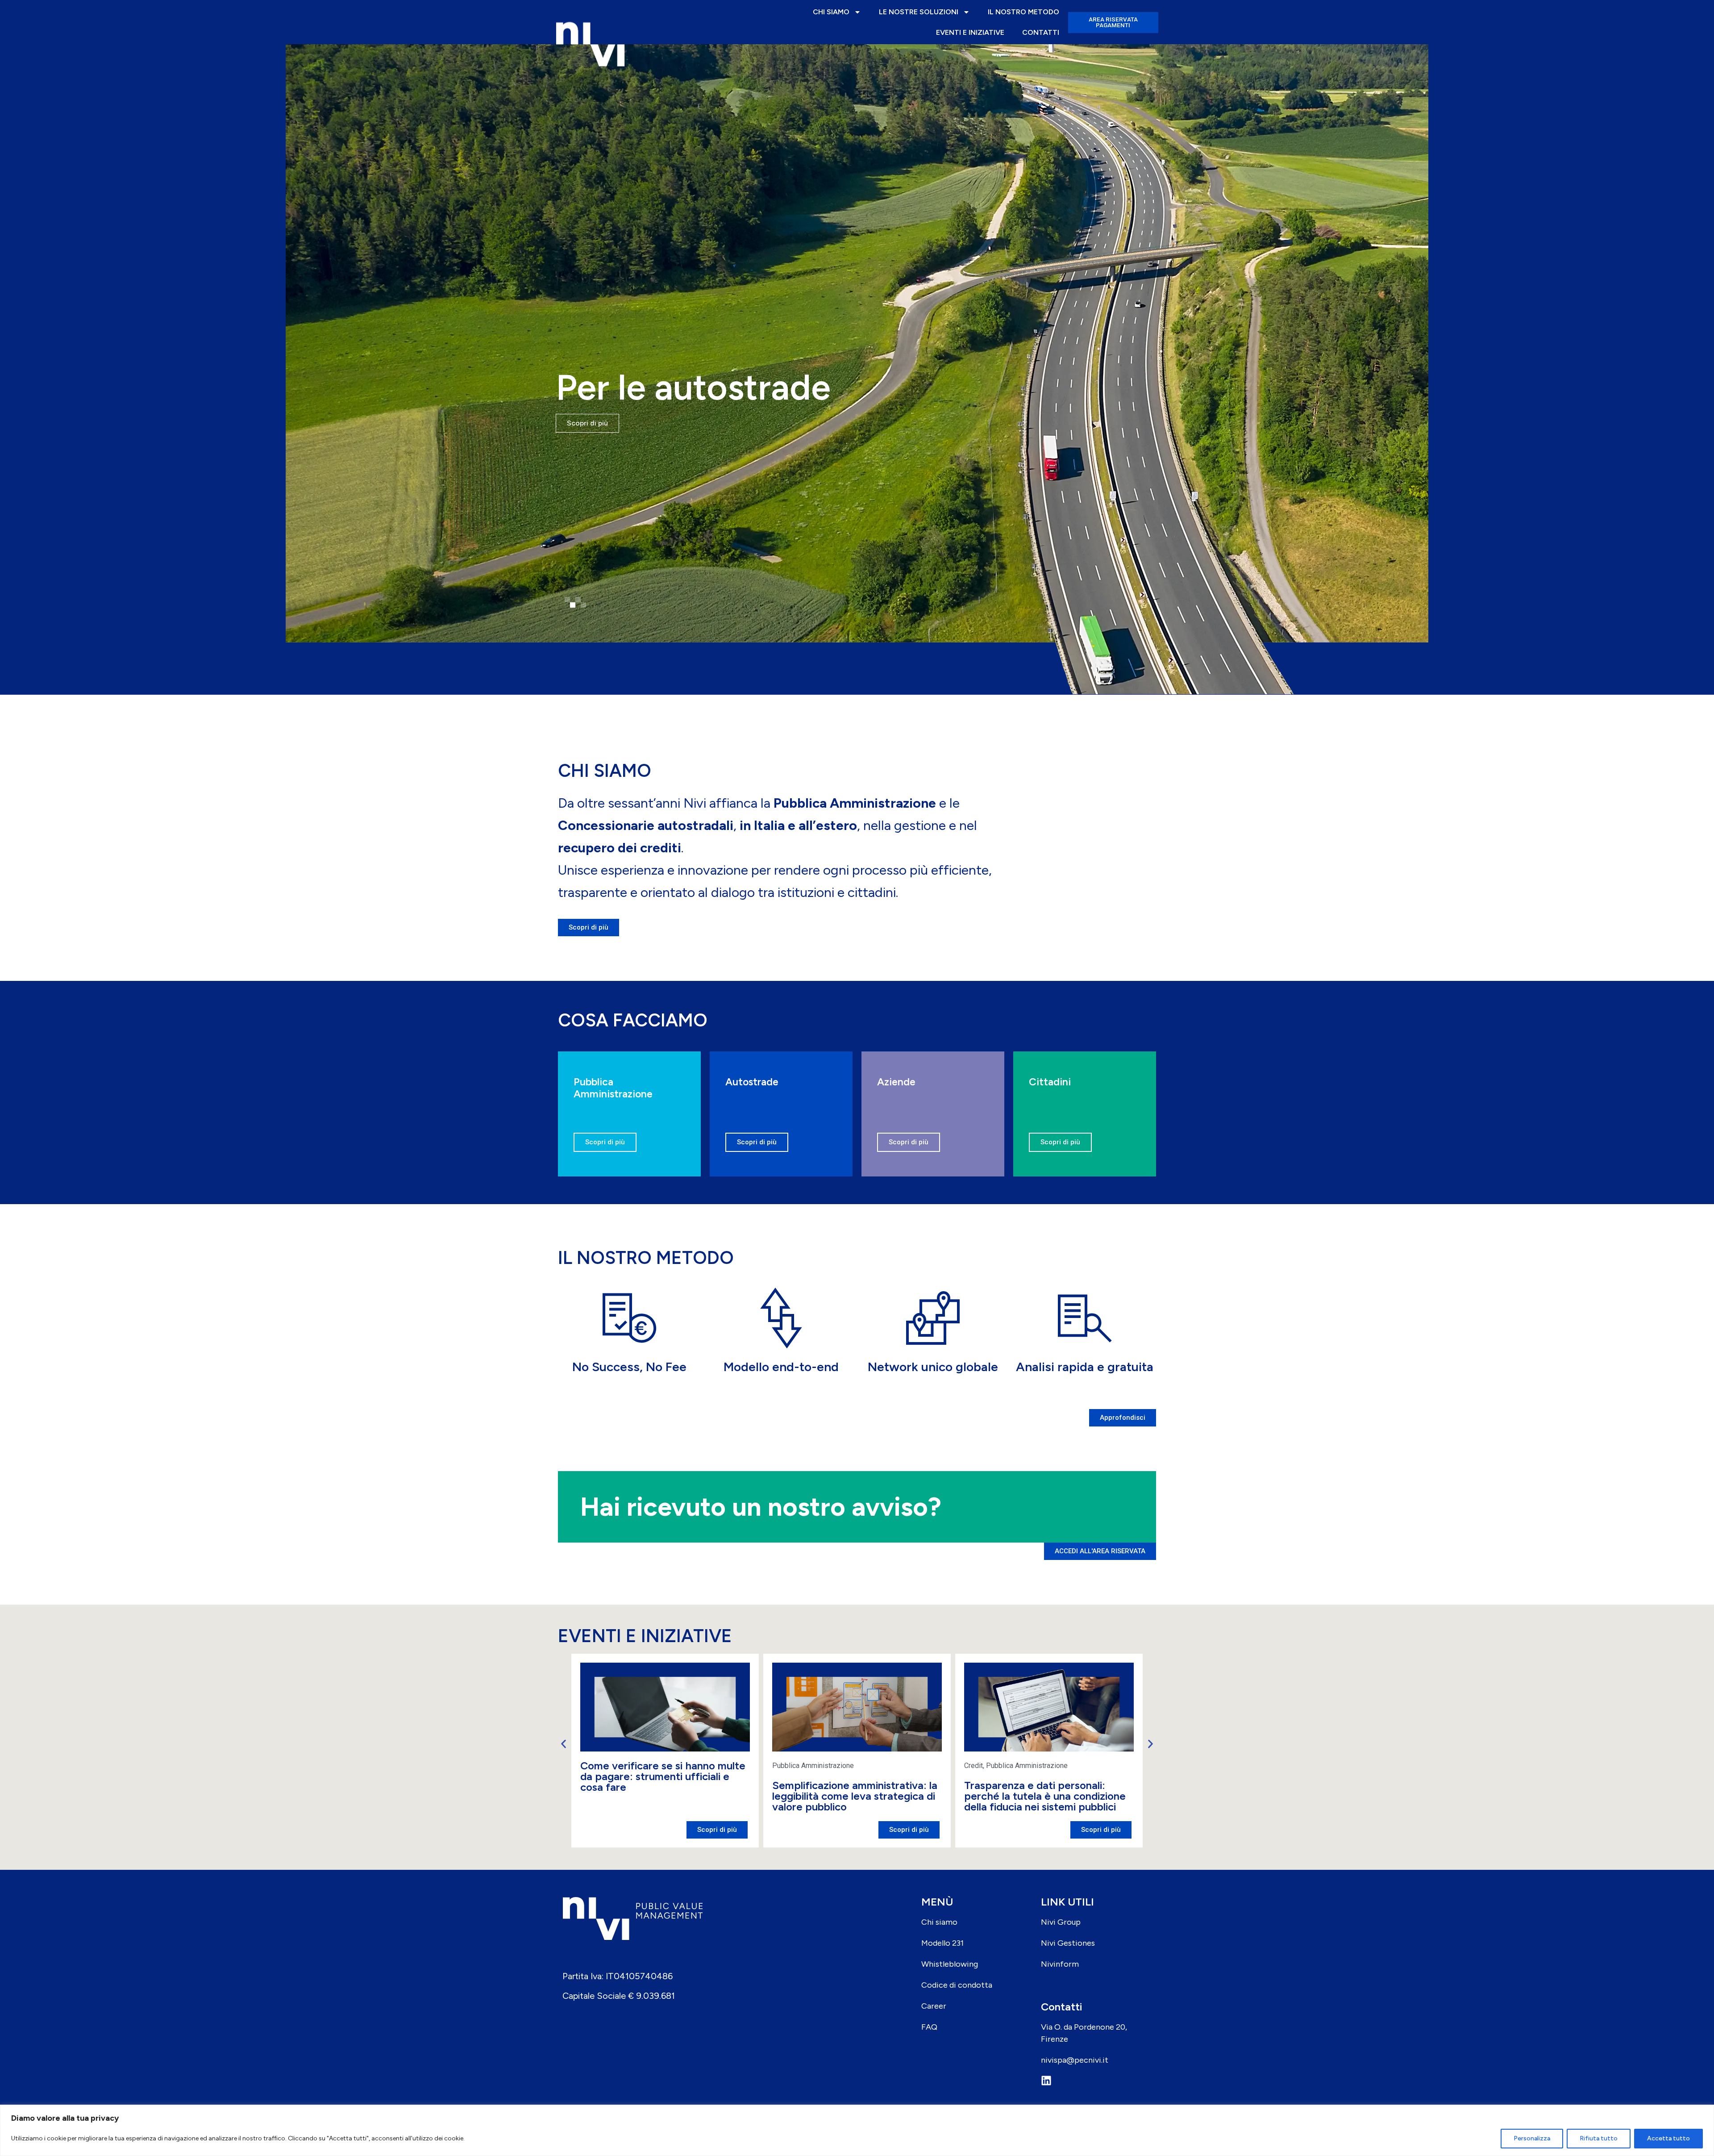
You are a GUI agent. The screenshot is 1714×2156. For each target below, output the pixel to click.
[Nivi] (590, 22)
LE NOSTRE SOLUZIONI (919, 12)
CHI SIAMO (831, 12)
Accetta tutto (1668, 2138)
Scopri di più (605, 1142)
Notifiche (978, 1766)
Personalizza (1532, 2138)
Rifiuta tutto (1599, 2138)
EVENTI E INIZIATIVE (970, 32)
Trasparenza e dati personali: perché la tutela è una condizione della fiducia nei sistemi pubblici (853, 1796)
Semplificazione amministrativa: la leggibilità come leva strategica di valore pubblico (663, 1796)
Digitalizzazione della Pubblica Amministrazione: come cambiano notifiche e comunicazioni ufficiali (1046, 1796)
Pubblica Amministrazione (621, 1766)
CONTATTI (1041, 32)
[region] (857, 2130)
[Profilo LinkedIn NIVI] (1096, 2081)
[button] (567, 600)
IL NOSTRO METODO (1023, 12)
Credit (782, 1766)
